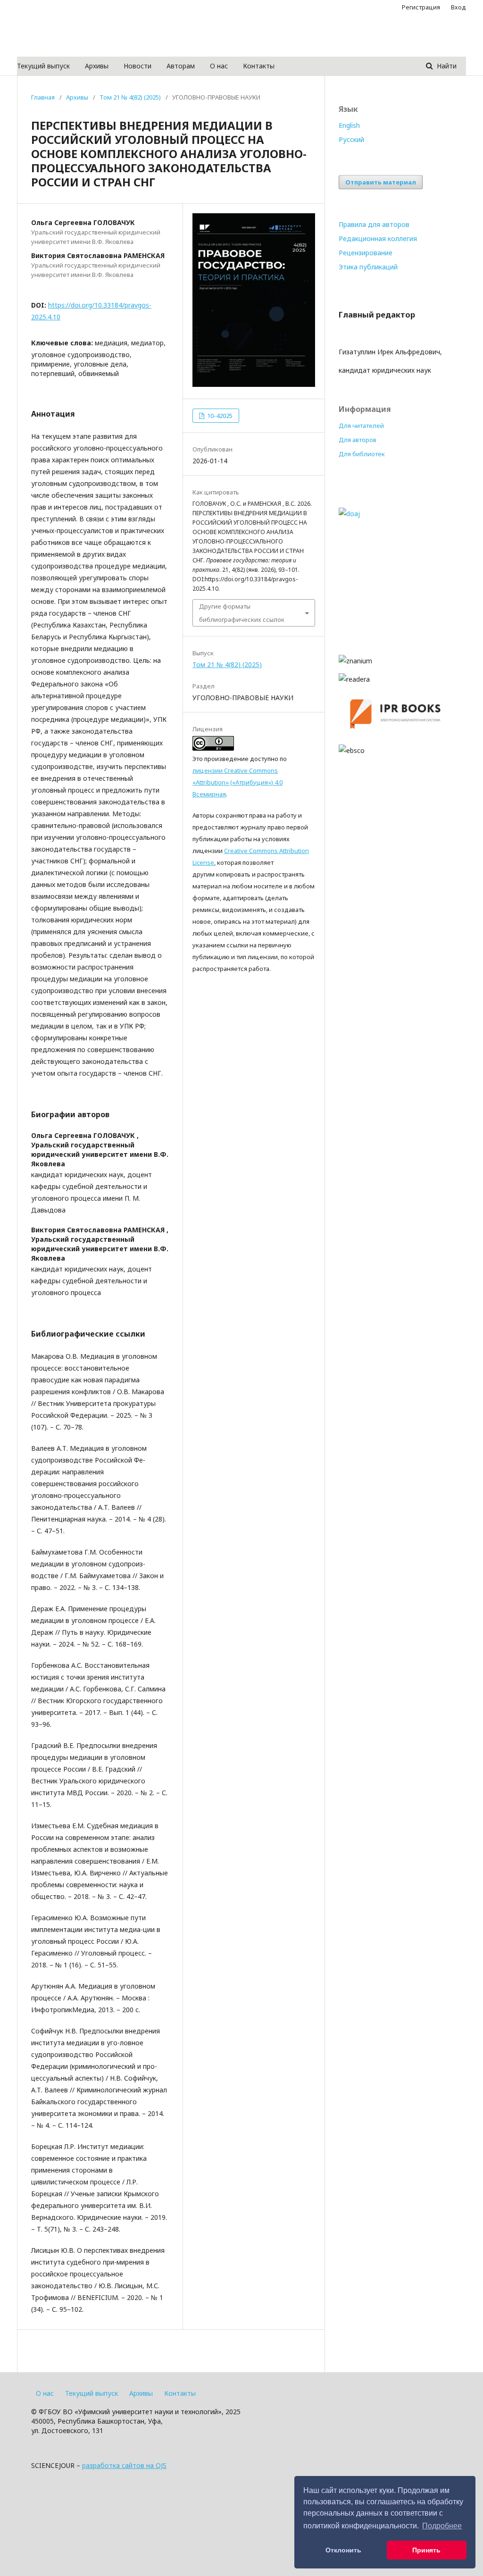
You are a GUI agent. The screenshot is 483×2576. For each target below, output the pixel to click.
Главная (43, 97)
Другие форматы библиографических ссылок (242, 613)
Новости (137, 66)
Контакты (259, 66)
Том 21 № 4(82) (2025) (130, 97)
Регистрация (421, 7)
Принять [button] (426, 2550)
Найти (446, 66)
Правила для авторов (374, 224)
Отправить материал (381, 182)
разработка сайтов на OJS (124, 2465)
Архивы (97, 66)
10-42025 (219, 416)
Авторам (181, 66)
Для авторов (358, 440)
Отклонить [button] (343, 2550)
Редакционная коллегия (378, 238)
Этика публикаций (368, 267)
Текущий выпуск (43, 66)
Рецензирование (366, 253)
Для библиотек (362, 454)
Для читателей (361, 426)
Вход (458, 7)
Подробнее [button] (442, 2526)
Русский (351, 139)
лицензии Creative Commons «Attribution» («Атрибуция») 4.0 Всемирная (237, 782)
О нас (219, 66)
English (349, 125)
